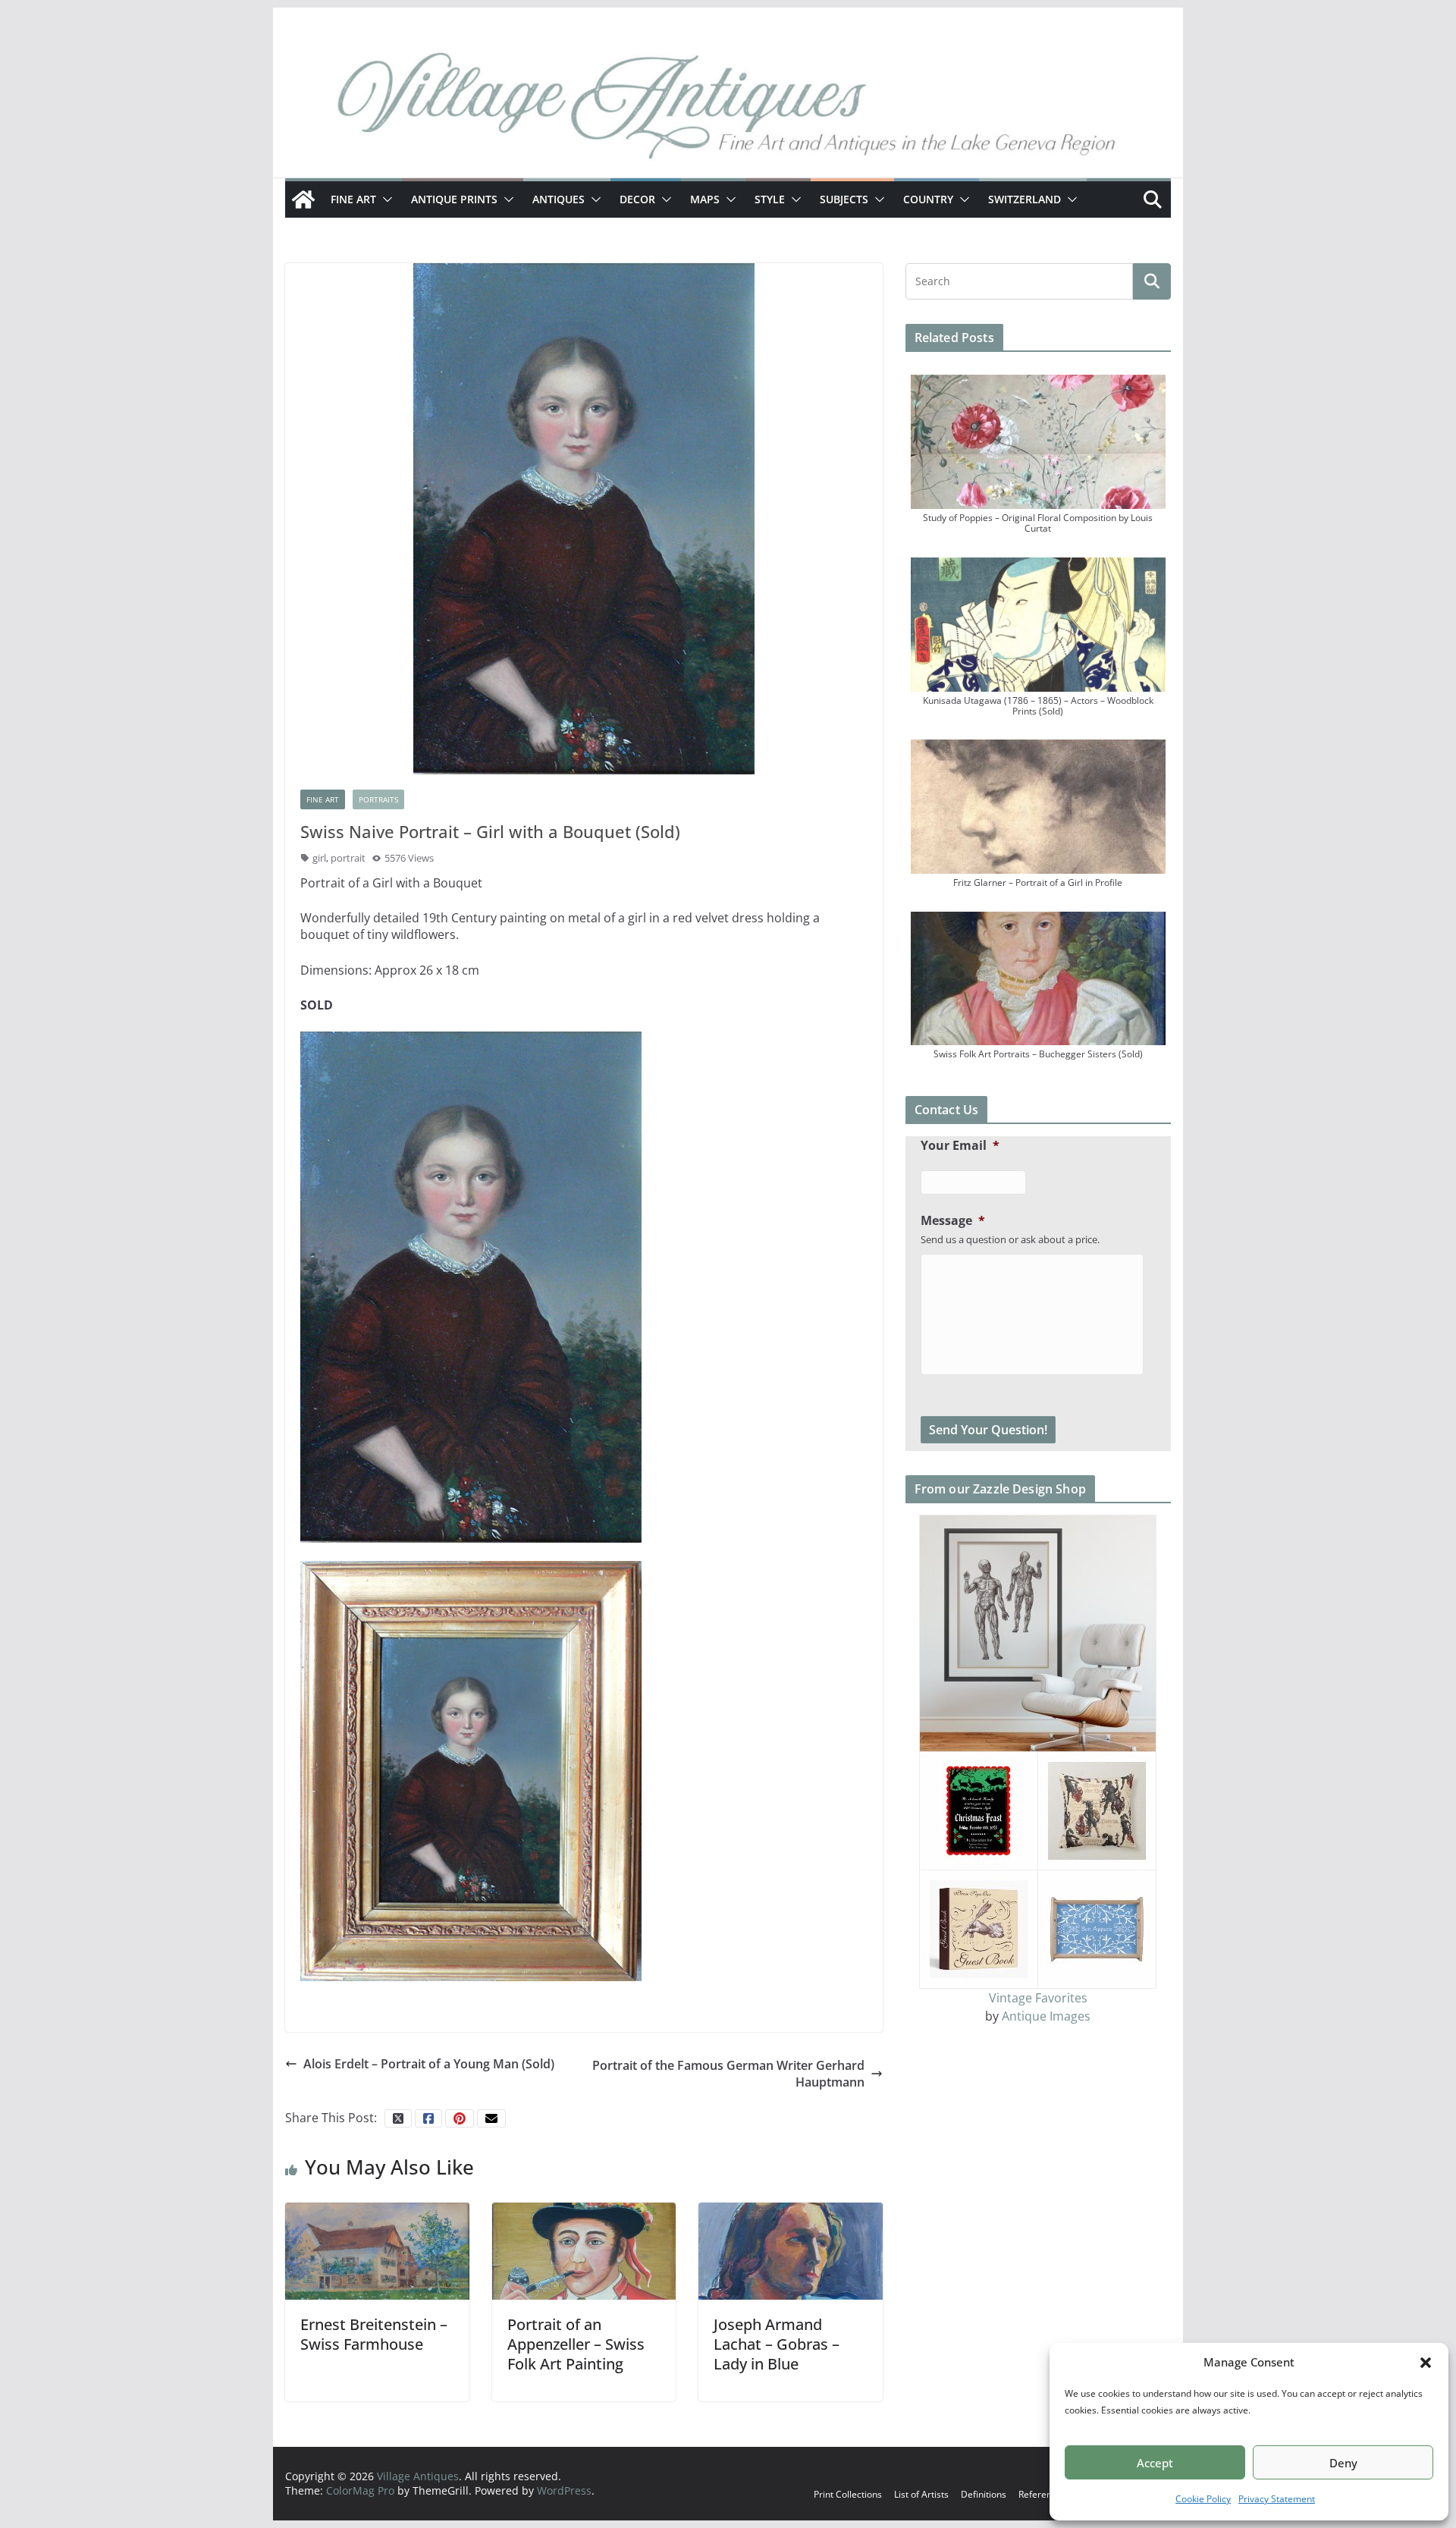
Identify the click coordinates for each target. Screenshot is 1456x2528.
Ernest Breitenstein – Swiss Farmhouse (374, 2334)
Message (953, 1221)
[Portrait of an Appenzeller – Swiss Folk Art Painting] (584, 2250)
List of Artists (921, 2494)
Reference (1040, 2494)
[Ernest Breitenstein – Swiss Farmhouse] (377, 2250)
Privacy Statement (1277, 2499)
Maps (705, 199)
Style (770, 199)
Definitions (984, 2494)
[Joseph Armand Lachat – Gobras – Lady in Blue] (791, 2250)
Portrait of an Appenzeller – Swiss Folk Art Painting (576, 2344)
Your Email (960, 1146)
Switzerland (1025, 199)
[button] (1426, 2363)
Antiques (559, 199)
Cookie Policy (1203, 2499)
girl (319, 858)
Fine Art (353, 199)
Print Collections (848, 2494)
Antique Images (1046, 2016)
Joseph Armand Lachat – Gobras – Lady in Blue (777, 2344)
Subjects (844, 199)
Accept (1155, 2463)
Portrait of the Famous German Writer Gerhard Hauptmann (728, 2074)
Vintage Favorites (1038, 1998)
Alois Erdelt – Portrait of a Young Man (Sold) (429, 2064)
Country (928, 199)
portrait (348, 858)
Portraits (378, 799)
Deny (1343, 2463)
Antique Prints (454, 199)
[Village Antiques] (728, 110)
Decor (637, 199)
